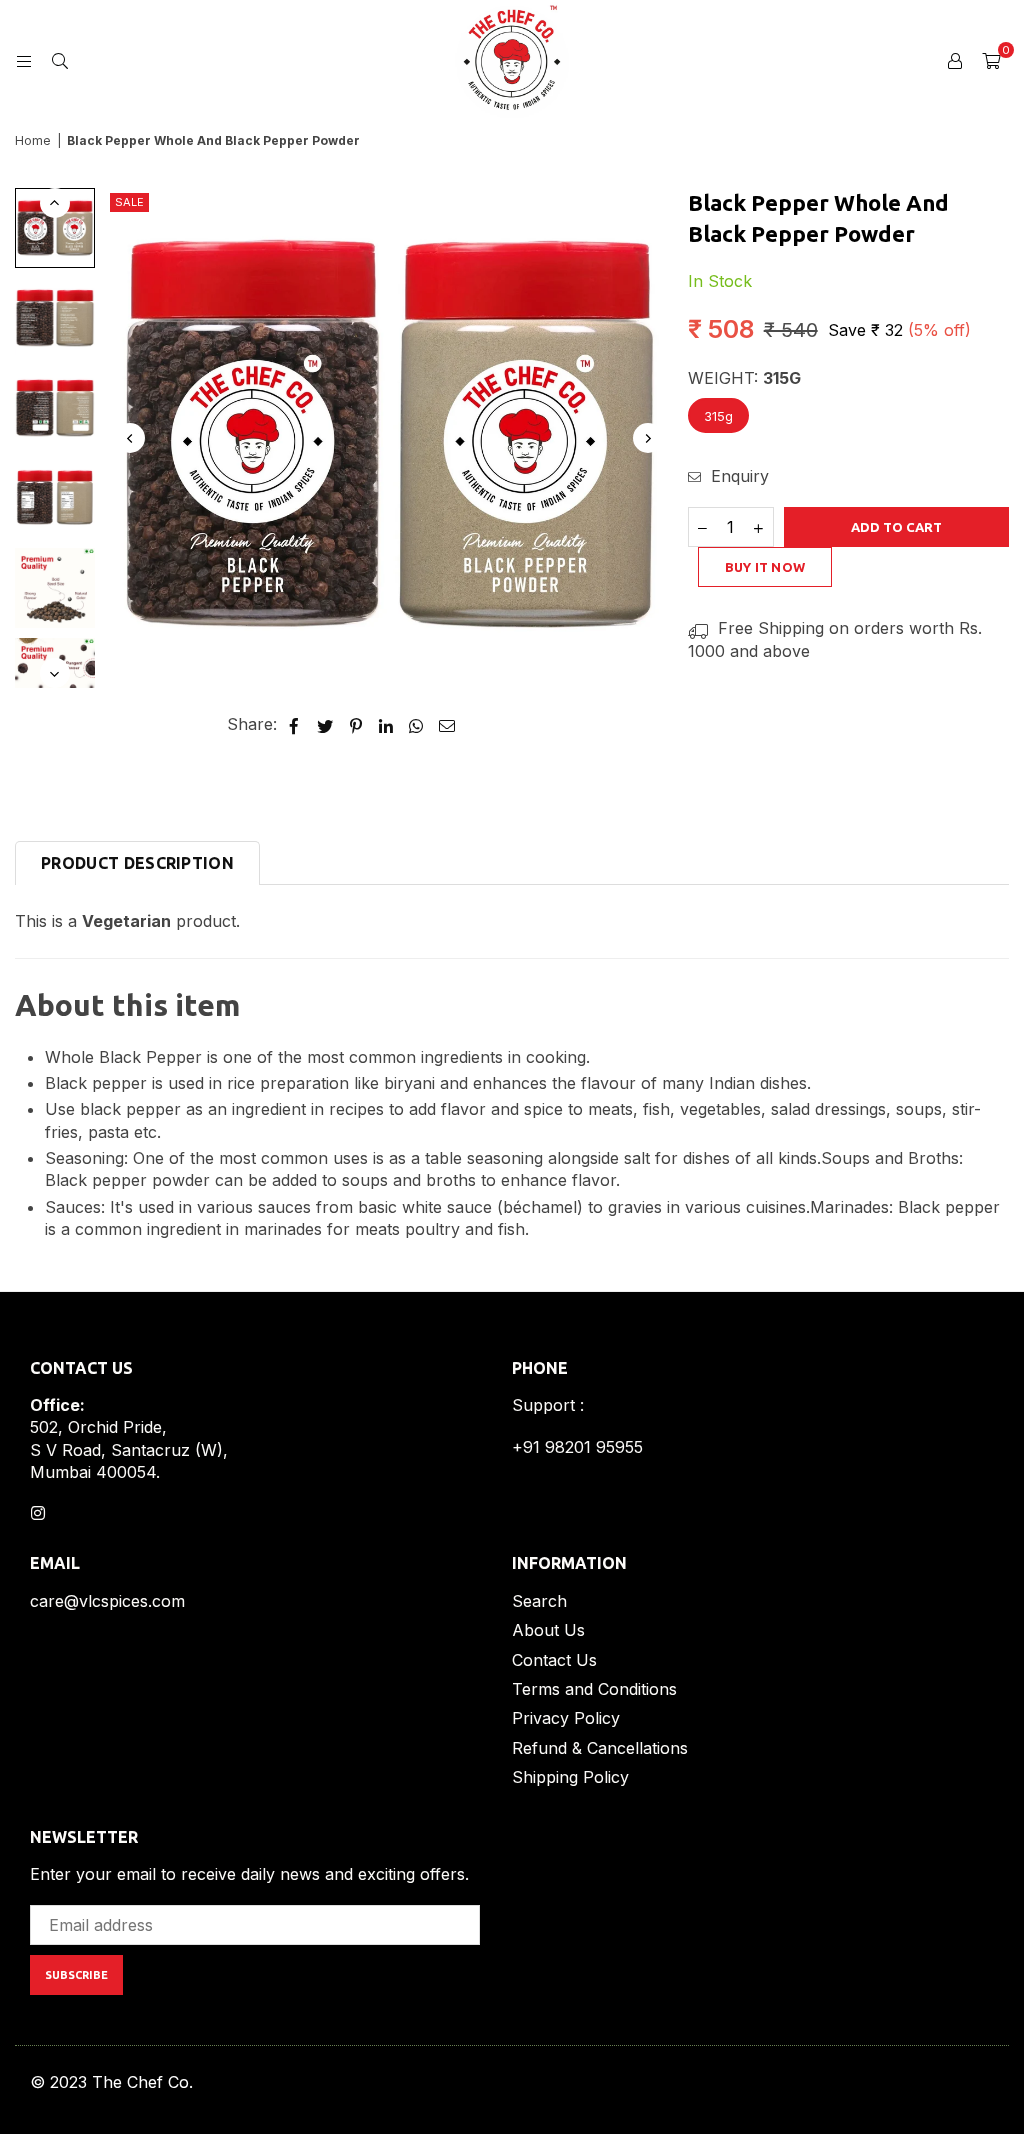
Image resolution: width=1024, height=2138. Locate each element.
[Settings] (955, 60)
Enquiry (737, 476)
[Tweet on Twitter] (325, 724)
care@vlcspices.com (107, 1601)
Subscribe (76, 1975)
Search (539, 1601)
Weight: (744, 378)
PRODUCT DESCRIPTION (137, 863)
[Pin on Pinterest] (356, 724)
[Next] (648, 438)
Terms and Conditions (594, 1689)
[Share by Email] (447, 724)
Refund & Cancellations (600, 1748)
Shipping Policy (570, 1777)
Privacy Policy (566, 1718)
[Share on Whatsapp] (416, 724)
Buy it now (765, 567)
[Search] (60, 60)
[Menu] (24, 60)
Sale (129, 202)
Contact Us (554, 1660)
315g (718, 416)
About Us (548, 1630)
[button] (991, 60)
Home (33, 140)
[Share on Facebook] (294, 724)
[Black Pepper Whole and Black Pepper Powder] (55, 228)
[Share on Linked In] (386, 724)
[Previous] (130, 438)
